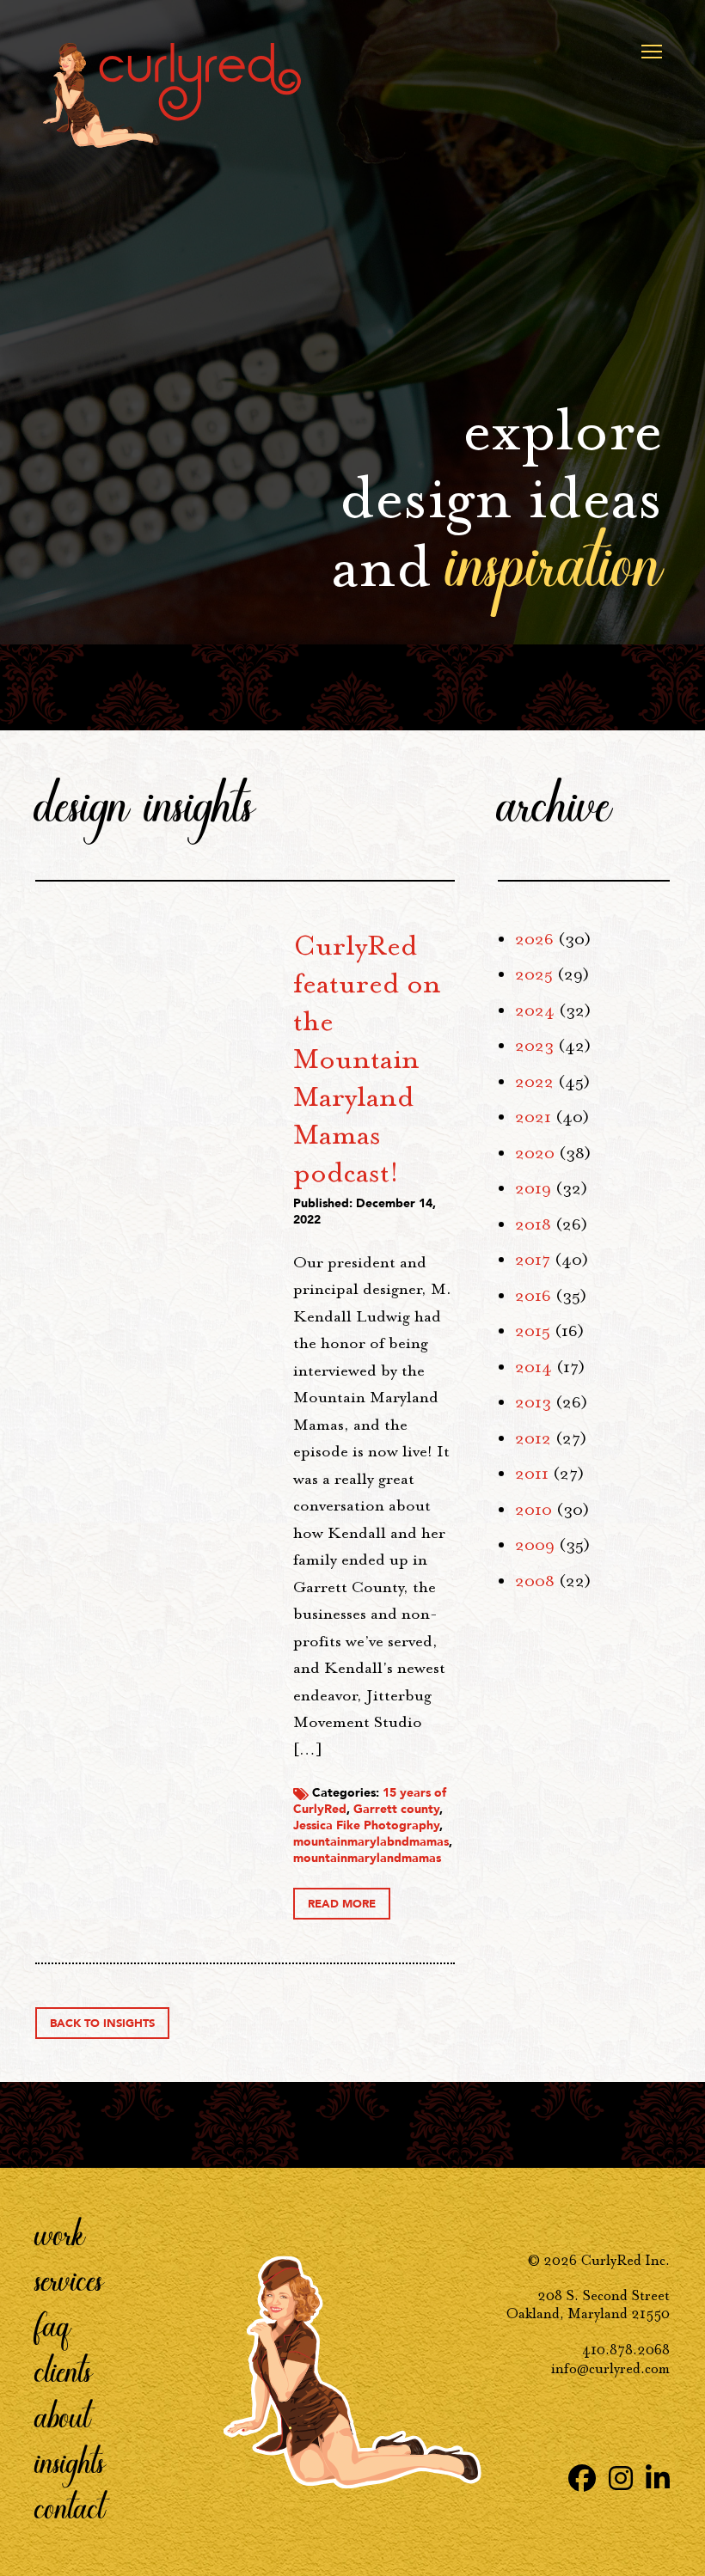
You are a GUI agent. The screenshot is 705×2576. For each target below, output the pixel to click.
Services (69, 2279)
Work (60, 2233)
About (63, 2415)
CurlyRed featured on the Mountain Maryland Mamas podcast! (367, 1059)
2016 (533, 1296)
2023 (534, 1046)
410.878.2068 (626, 2350)
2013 (533, 1402)
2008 (535, 1581)
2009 (535, 1545)
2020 (535, 1153)
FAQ (53, 2324)
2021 (533, 1117)
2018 (533, 1224)
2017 (533, 1260)
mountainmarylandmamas (367, 1858)
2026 (534, 939)
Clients (64, 2370)
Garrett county (396, 1809)
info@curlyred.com (610, 2368)
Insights (70, 2461)
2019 (533, 1188)
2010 (533, 1510)
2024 (535, 1010)
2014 (533, 1367)
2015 (533, 1331)
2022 (534, 1082)
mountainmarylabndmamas (371, 1842)
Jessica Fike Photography (366, 1825)
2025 (534, 974)
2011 (532, 1474)
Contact (70, 2506)
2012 (533, 1438)
